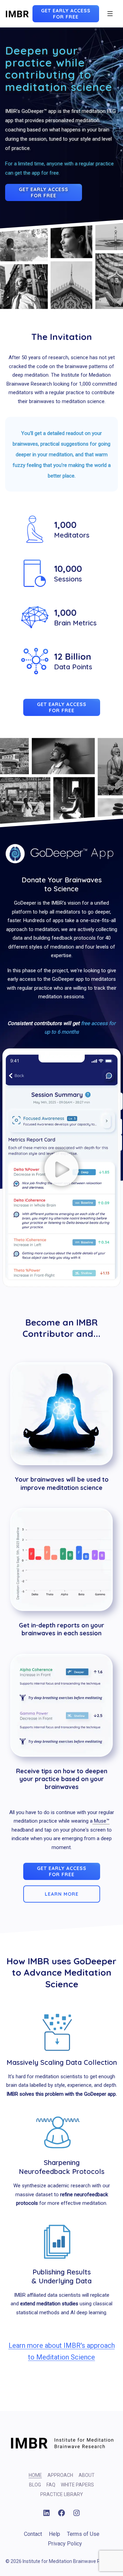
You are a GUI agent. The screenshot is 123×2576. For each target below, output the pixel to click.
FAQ (51, 2485)
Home (35, 2475)
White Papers (77, 2485)
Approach (60, 2475)
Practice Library (62, 2494)
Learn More (62, 1894)
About (87, 2475)
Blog (35, 2485)
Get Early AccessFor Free (66, 14)
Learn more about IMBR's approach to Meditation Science (62, 2351)
